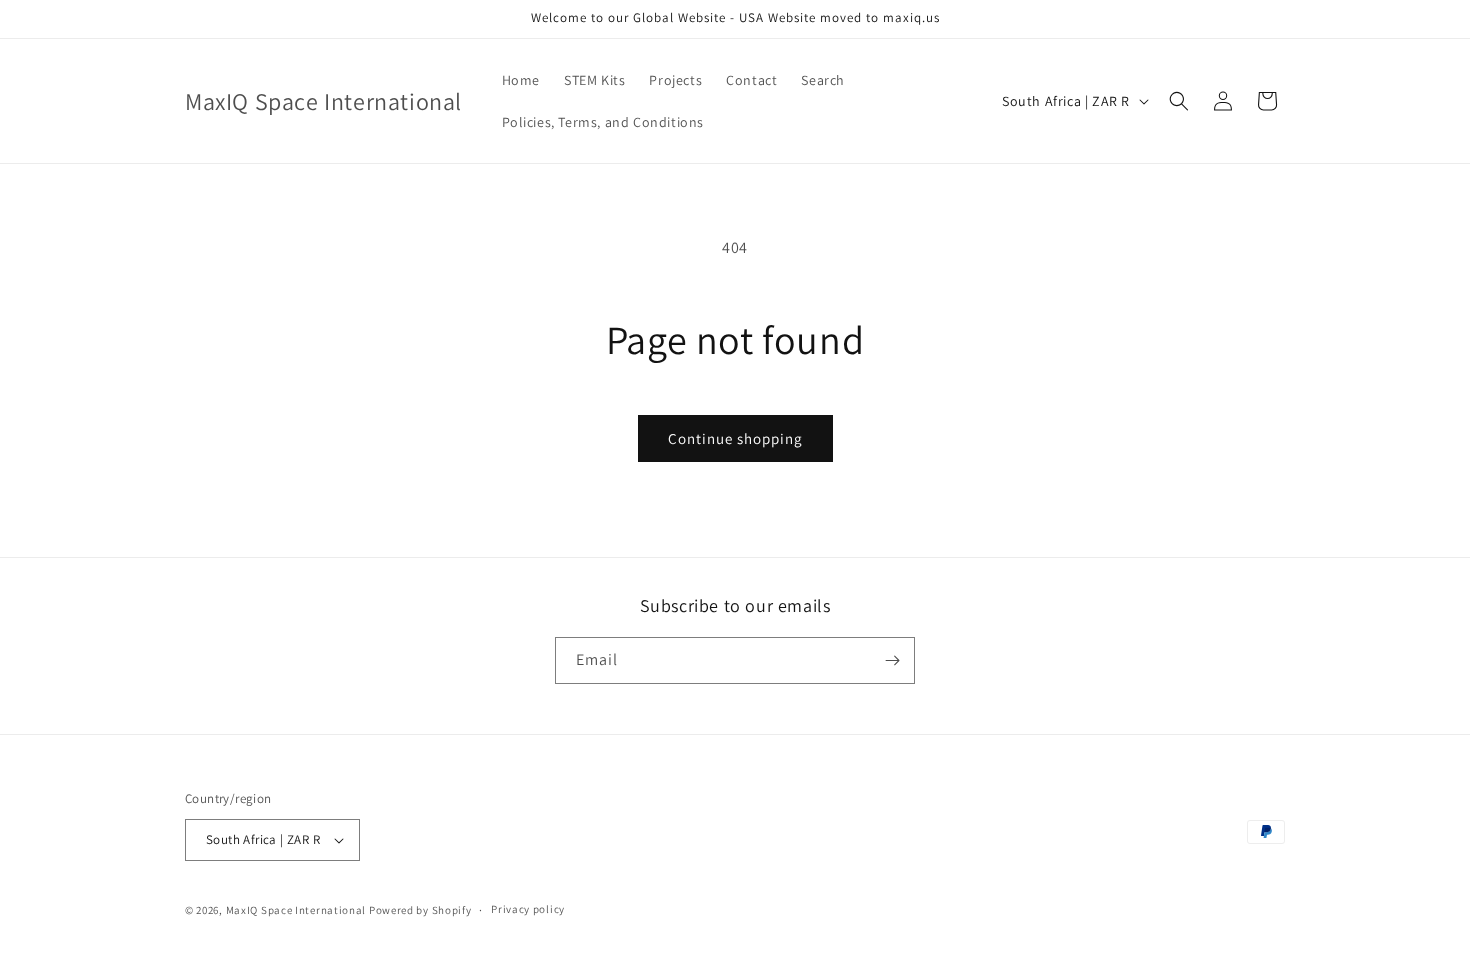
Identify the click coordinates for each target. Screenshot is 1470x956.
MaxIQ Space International (296, 910)
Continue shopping (735, 438)
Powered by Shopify (420, 910)
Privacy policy (528, 909)
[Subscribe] (892, 660)
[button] (1179, 101)
